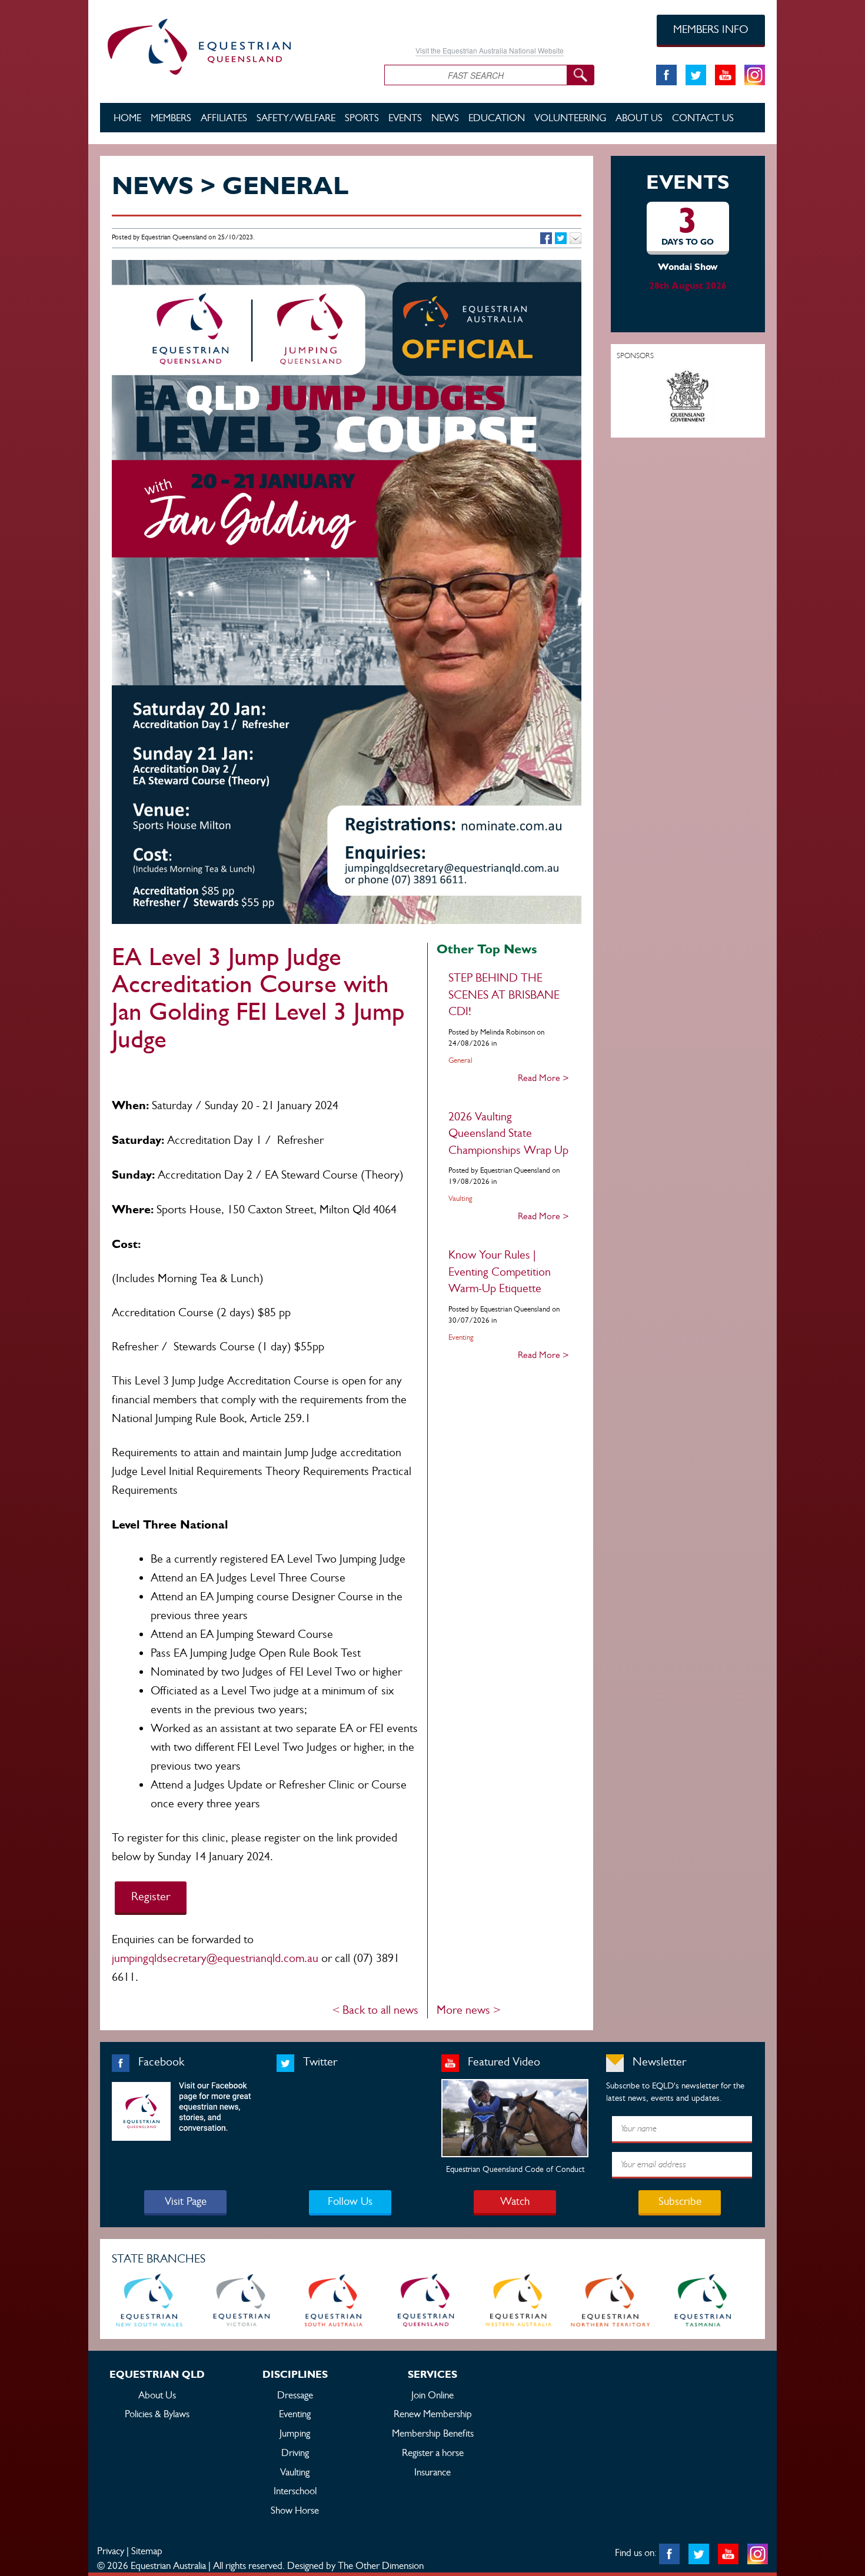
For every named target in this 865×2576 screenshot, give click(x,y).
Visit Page (186, 2201)
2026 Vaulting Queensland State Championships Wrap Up (508, 1133)
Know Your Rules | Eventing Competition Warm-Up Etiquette (500, 1272)
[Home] (233, 45)
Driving (295, 2452)
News (445, 118)
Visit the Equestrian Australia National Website (490, 50)
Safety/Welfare (296, 118)
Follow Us (350, 2201)
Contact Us (703, 118)
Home (127, 118)
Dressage (295, 2395)
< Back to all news (375, 2010)
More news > (469, 2010)
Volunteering (570, 118)
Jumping (295, 2433)
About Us (639, 118)
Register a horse (433, 2452)
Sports (362, 118)
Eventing (295, 2414)
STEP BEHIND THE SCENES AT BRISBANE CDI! (504, 995)
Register (151, 1896)
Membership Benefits (433, 2433)
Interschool (295, 2491)
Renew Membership (433, 2414)
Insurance (432, 2472)
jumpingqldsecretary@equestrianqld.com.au (215, 1958)
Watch (515, 2201)
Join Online (432, 2395)
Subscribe (680, 2201)
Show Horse (295, 2510)
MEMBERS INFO (711, 29)
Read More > (543, 1078)
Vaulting (295, 2472)
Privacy (111, 2551)
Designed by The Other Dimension (355, 2565)
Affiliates (224, 118)
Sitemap (147, 2551)
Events (405, 118)
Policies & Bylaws (157, 2414)
